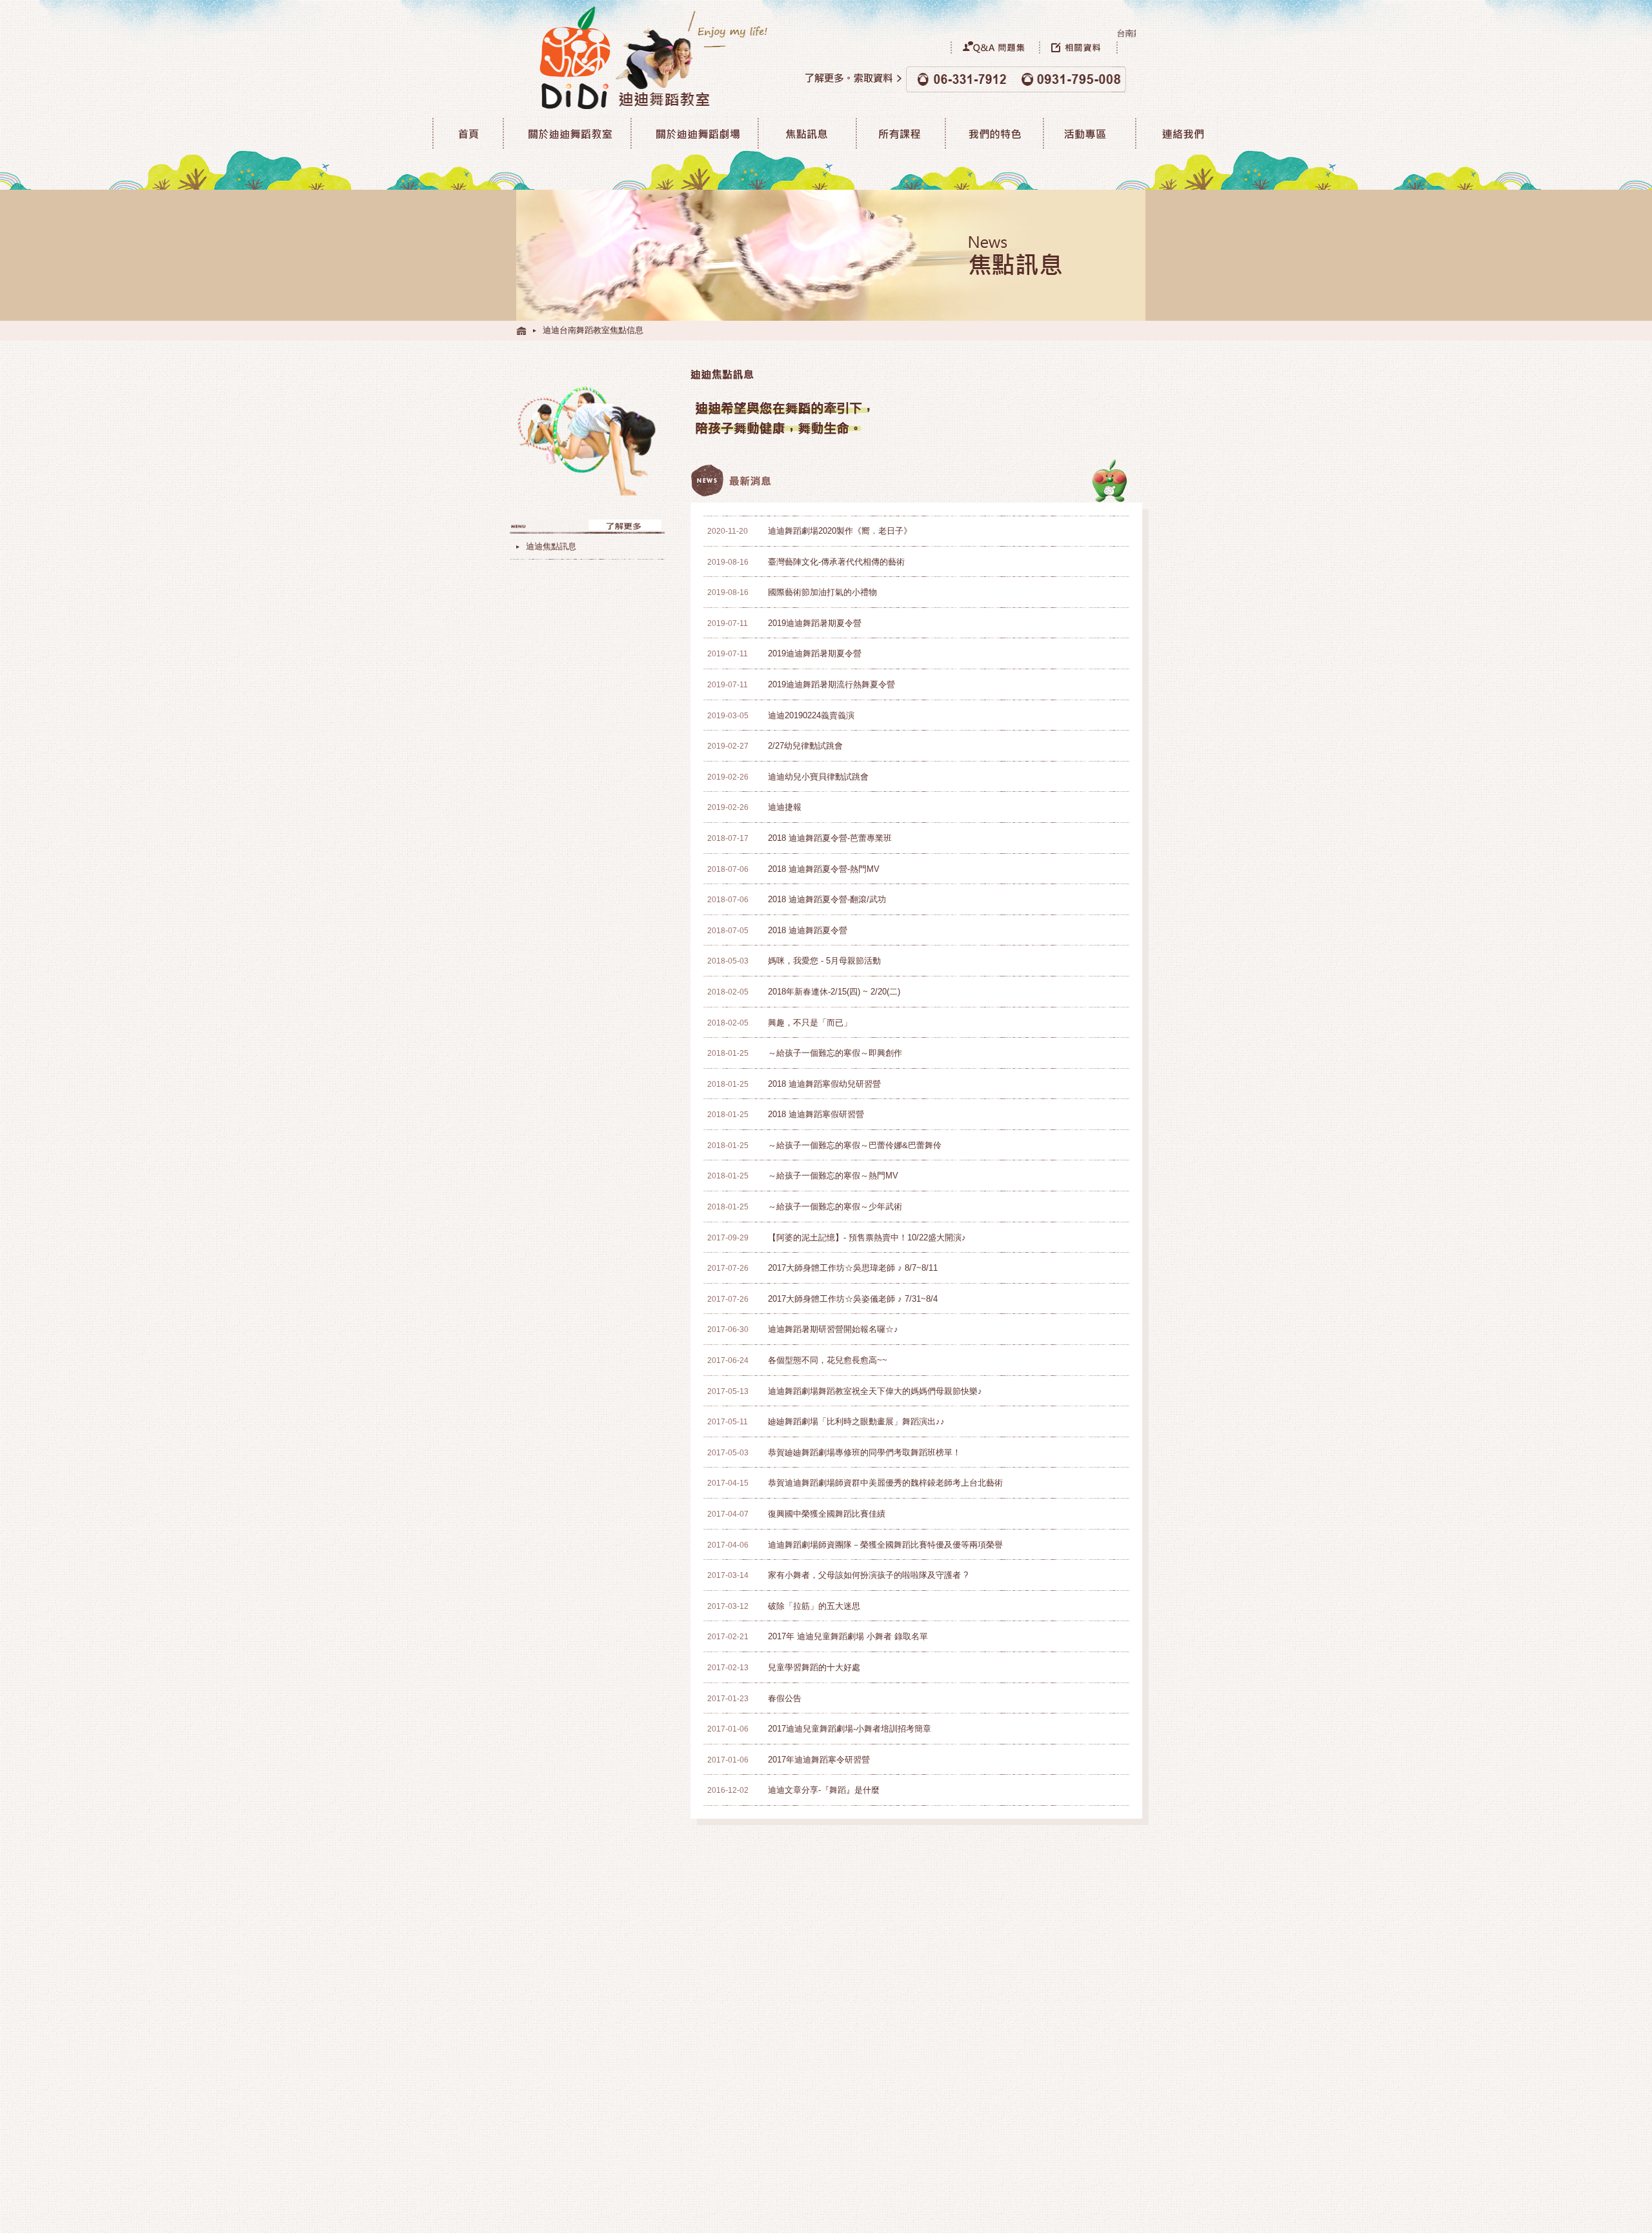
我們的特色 (992, 133)
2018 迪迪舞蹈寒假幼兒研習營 (824, 1084)
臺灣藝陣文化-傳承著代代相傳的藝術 (836, 562)
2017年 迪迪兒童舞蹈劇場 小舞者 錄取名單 (848, 1636)
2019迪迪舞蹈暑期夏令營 (815, 623)
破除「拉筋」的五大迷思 (814, 1606)
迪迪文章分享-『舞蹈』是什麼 (824, 1790)
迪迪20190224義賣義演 (811, 715)
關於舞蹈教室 (565, 133)
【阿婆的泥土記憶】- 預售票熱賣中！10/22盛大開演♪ (867, 1238)
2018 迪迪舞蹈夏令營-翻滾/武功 (827, 899)
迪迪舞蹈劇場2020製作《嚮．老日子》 (840, 531)
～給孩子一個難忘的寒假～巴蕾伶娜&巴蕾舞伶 (855, 1145)
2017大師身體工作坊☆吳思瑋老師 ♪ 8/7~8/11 (853, 1268)
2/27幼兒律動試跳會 (805, 746)
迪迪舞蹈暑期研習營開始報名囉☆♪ (833, 1329)
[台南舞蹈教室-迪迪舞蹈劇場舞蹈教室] (521, 330)
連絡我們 (1176, 133)
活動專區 (1088, 133)
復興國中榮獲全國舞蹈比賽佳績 (827, 1514)
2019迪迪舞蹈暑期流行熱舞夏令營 (831, 684)
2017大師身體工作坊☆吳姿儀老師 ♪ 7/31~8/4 (853, 1299)
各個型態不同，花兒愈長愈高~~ (828, 1360)
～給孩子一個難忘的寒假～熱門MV (833, 1176)
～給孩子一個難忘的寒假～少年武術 (835, 1207)
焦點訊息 (806, 133)
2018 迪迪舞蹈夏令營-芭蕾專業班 (830, 838)
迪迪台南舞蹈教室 (467, 133)
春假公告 (785, 1698)
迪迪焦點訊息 (551, 546)
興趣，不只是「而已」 (810, 1023)
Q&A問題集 (995, 47)
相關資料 (1087, 47)
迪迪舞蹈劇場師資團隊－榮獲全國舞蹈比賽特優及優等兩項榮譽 (885, 1545)
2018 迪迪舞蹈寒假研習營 (816, 1114)
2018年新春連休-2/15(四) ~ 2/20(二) (834, 992)
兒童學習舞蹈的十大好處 (814, 1667)
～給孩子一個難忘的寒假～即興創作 (835, 1053)
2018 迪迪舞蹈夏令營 (808, 930)
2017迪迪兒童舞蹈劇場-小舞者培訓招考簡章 (850, 1729)
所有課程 (899, 133)
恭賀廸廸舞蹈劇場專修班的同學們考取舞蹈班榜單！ (864, 1452)
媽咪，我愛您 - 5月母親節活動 (824, 961)
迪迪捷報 (785, 807)
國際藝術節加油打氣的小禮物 (822, 592)
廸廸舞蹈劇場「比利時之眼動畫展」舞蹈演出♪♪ (856, 1421)
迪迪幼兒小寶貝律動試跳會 (818, 777)
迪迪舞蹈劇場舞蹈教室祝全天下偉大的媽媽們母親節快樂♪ (875, 1391)
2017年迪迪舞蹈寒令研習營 (819, 1760)
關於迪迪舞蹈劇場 (693, 133)
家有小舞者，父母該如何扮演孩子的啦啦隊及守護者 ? (868, 1575)
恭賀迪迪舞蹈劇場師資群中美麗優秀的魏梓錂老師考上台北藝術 (885, 1483)
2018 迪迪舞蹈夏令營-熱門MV (824, 869)
